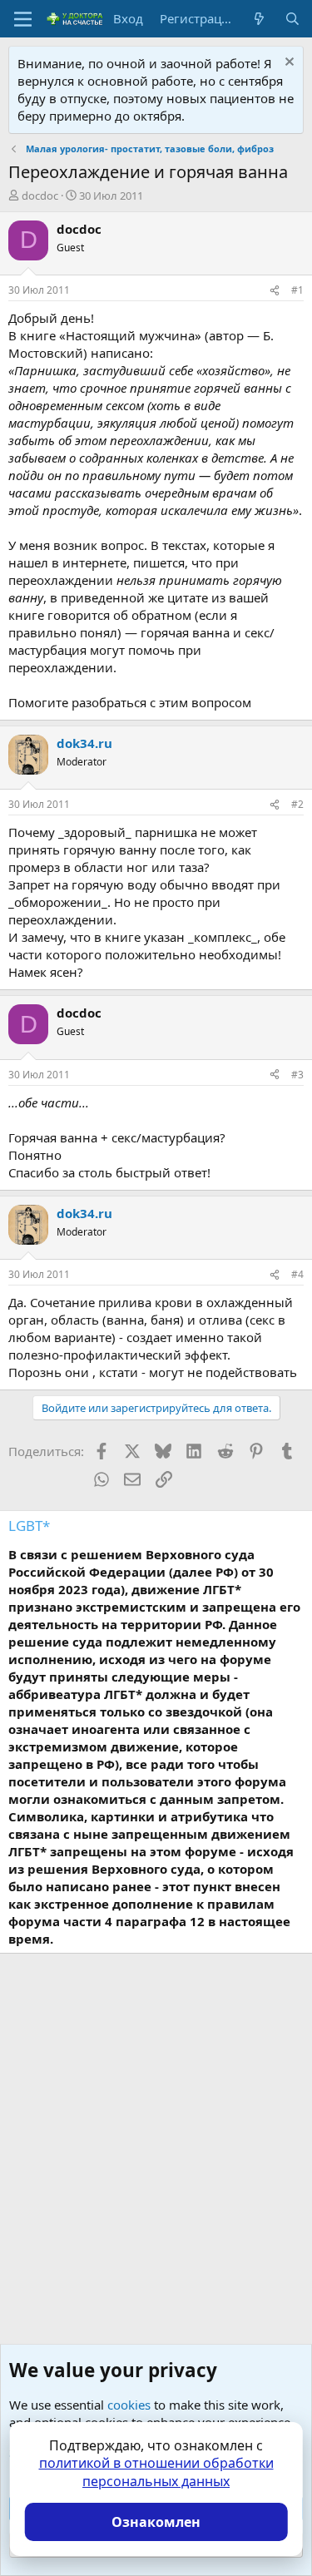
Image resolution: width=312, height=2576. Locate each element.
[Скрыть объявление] (287, 64)
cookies (129, 2405)
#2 (297, 804)
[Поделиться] (275, 291)
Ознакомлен (156, 2522)
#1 (297, 290)
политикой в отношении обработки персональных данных (156, 2472)
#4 (297, 1274)
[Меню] (23, 19)
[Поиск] (292, 19)
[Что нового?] (259, 19)
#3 (297, 1075)
